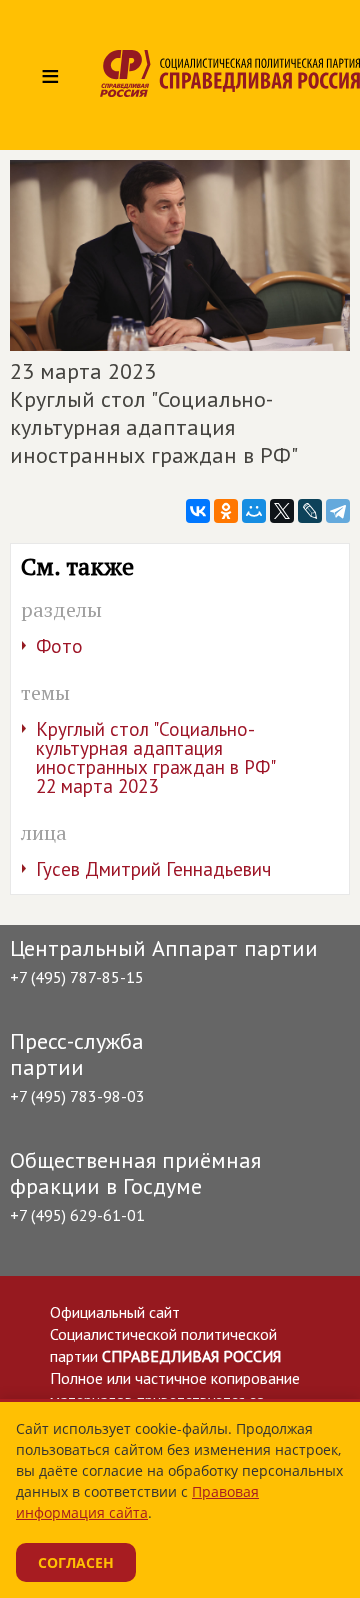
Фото (59, 646)
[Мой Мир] (254, 511)
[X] (282, 511)
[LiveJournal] (310, 511)
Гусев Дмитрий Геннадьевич (153, 869)
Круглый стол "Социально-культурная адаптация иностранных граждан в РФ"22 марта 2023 (156, 757)
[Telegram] (338, 511)
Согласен (76, 1562)
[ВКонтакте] (198, 511)
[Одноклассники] (226, 511)
